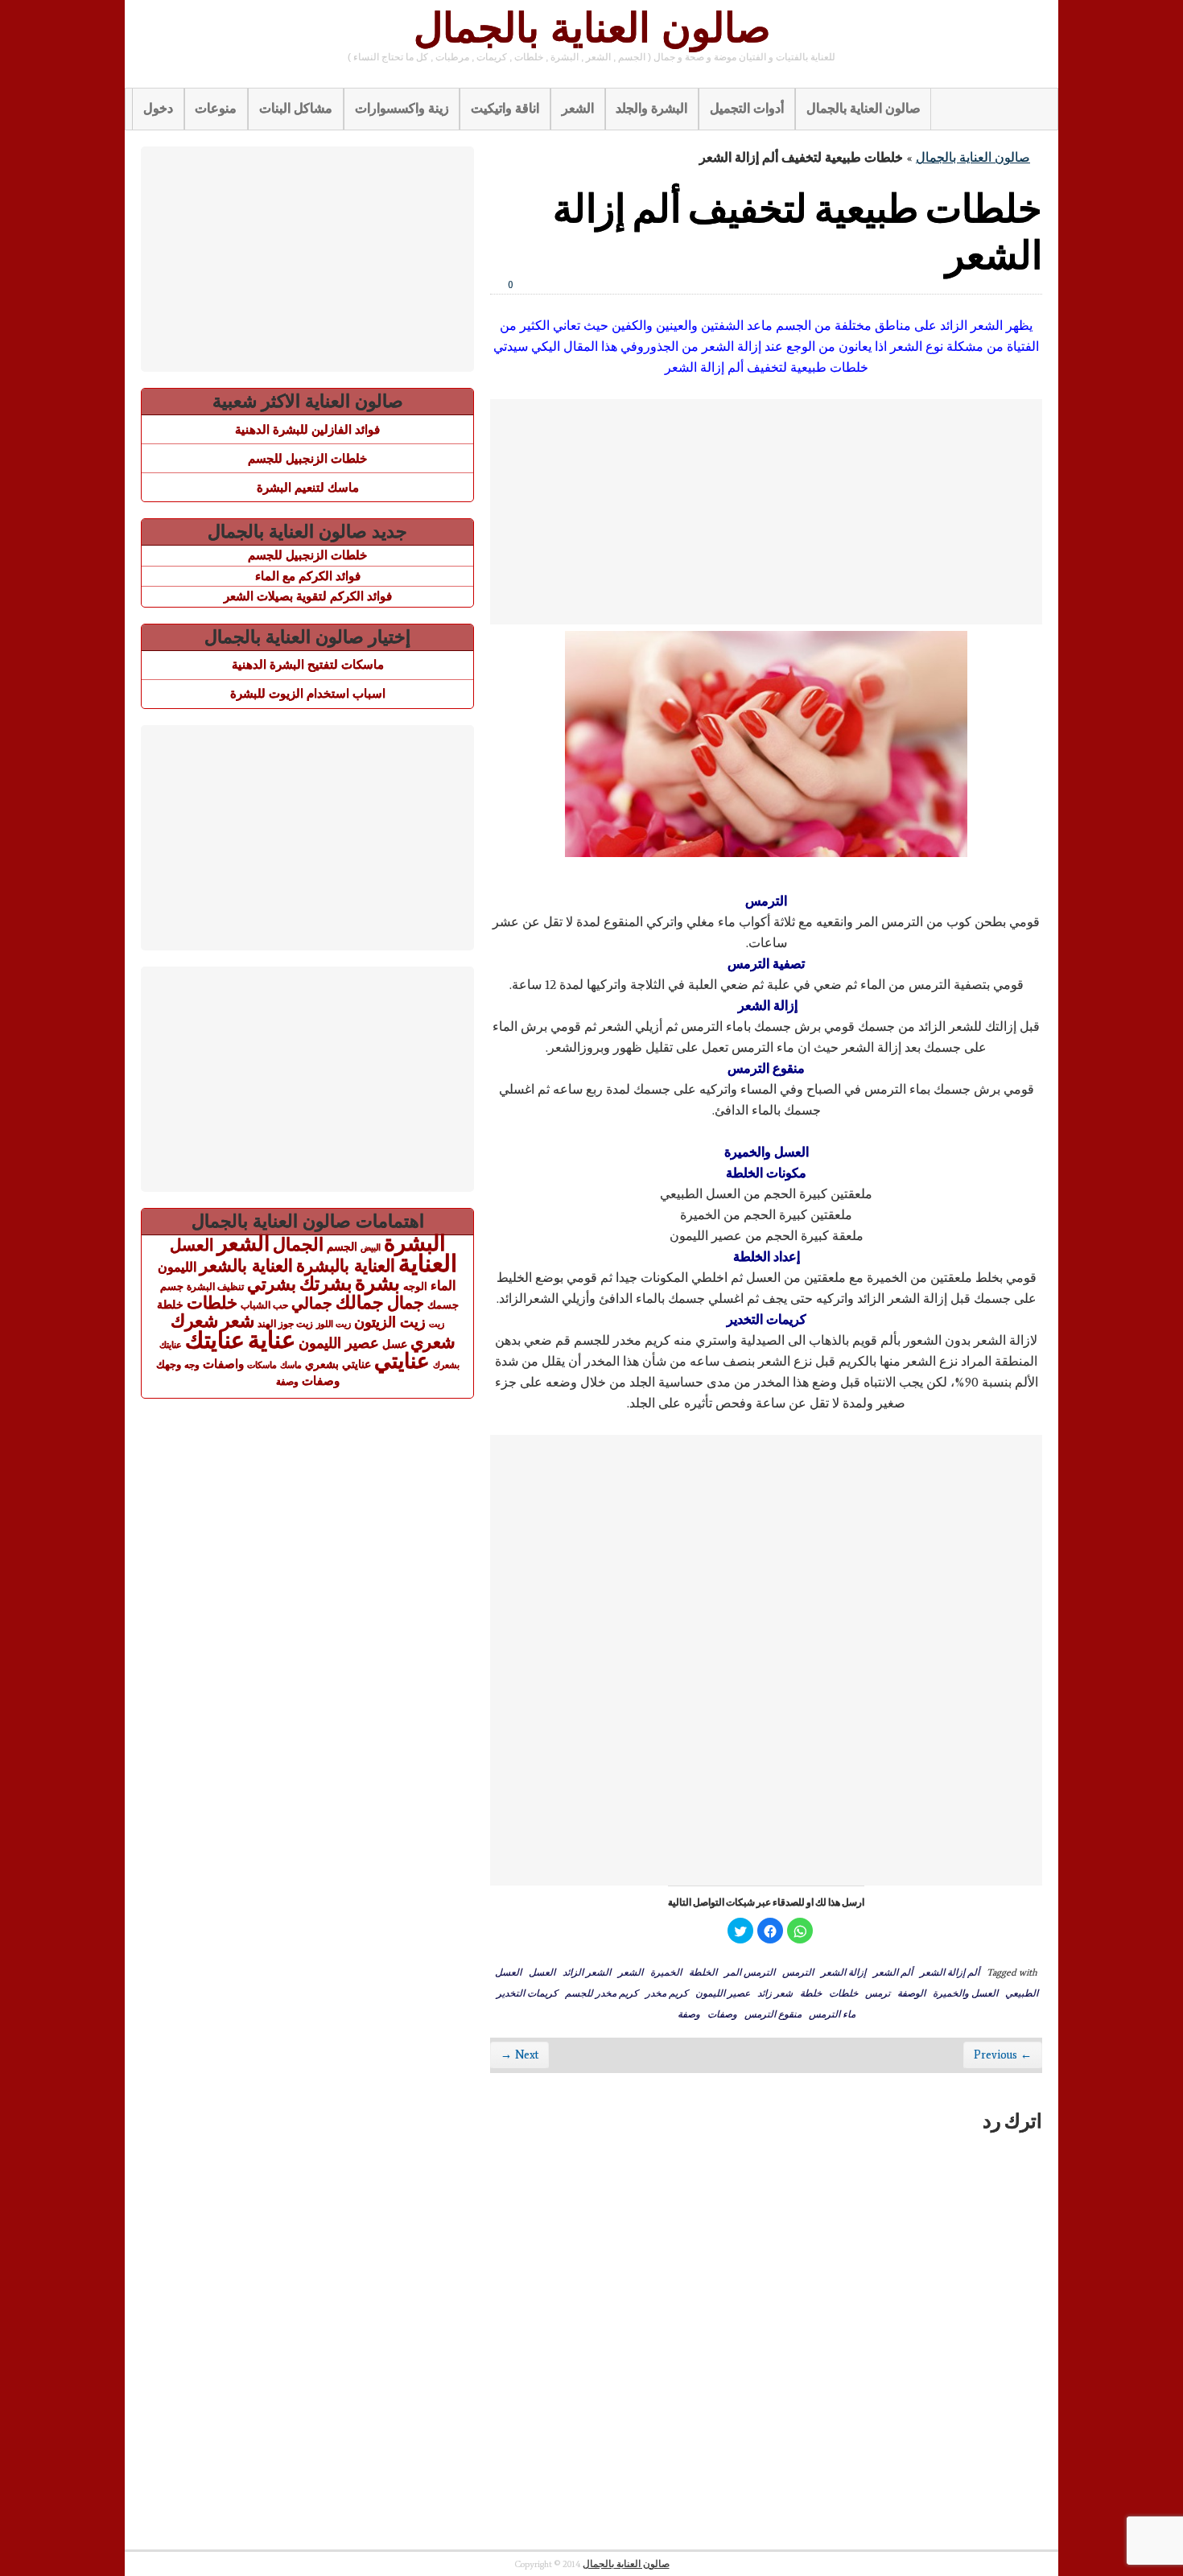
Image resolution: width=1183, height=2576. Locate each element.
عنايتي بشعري (338, 1364)
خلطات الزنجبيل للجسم (307, 458)
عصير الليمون (723, 1993)
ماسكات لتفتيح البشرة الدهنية (308, 664)
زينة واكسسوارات (402, 108)
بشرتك (326, 1284)
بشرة (377, 1283)
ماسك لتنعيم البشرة (308, 487)
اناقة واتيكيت (505, 108)
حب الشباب (264, 1305)
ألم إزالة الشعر (950, 1972)
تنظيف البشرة (215, 1287)
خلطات (843, 1993)
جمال (406, 1302)
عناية (272, 1340)
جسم (172, 1286)
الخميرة (666, 1972)
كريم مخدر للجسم (602, 1993)
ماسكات (262, 1365)
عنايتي (402, 1361)
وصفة (689, 2013)
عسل (395, 1344)
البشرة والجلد (651, 108)
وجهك (169, 1365)
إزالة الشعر (843, 1972)
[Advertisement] (766, 512)
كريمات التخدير (527, 1993)
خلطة (811, 1993)
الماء (443, 1285)
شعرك (194, 1321)
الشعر (578, 108)
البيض (371, 1247)
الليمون (177, 1267)
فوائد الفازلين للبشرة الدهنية (307, 429)
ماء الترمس (832, 2013)
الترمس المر (750, 1972)
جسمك (443, 1305)
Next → (519, 2055)
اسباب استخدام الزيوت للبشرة (308, 693)
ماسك (291, 1365)
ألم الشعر (893, 1972)
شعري (433, 1342)
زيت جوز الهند (285, 1324)
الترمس (798, 1972)
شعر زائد (775, 1993)
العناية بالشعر (246, 1265)
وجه (192, 1365)
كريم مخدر (667, 1993)
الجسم (342, 1247)
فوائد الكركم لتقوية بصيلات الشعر (308, 596)
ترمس (878, 1993)
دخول (158, 108)
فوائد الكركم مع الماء (308, 576)
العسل (542, 1972)
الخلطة (703, 1972)
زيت (437, 1324)
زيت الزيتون (390, 1322)
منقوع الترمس (773, 2013)
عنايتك (215, 1340)
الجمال (298, 1245)
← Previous (1003, 2055)
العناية (428, 1263)
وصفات (722, 2013)
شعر (238, 1321)
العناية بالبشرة (346, 1265)
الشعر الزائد (587, 1972)
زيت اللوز (334, 1324)
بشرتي (272, 1284)
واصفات (223, 1364)
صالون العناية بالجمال (592, 28)
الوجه (415, 1286)
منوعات (216, 108)
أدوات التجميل (747, 108)
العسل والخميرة (965, 1993)
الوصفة (911, 1993)
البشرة (415, 1243)
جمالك (360, 1302)
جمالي (312, 1303)
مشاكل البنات (296, 108)
